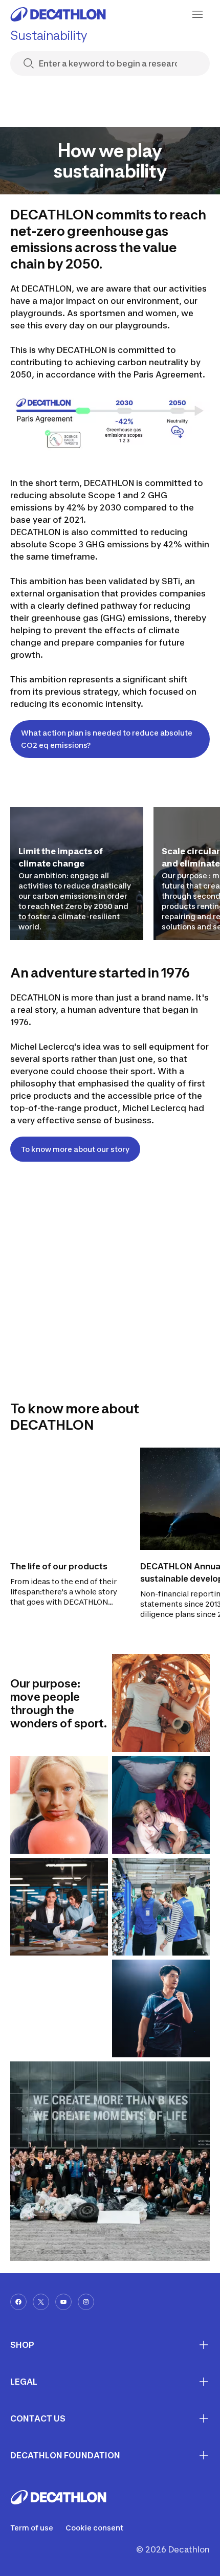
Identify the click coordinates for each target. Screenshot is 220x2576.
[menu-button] (197, 14)
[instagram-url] (86, 2302)
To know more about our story (75, 1149)
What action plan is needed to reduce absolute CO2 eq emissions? (107, 739)
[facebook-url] (18, 2302)
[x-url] (41, 2302)
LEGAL (24, 2382)
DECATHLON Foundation (65, 2455)
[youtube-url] (63, 2302)
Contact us (38, 2418)
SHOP (22, 2345)
